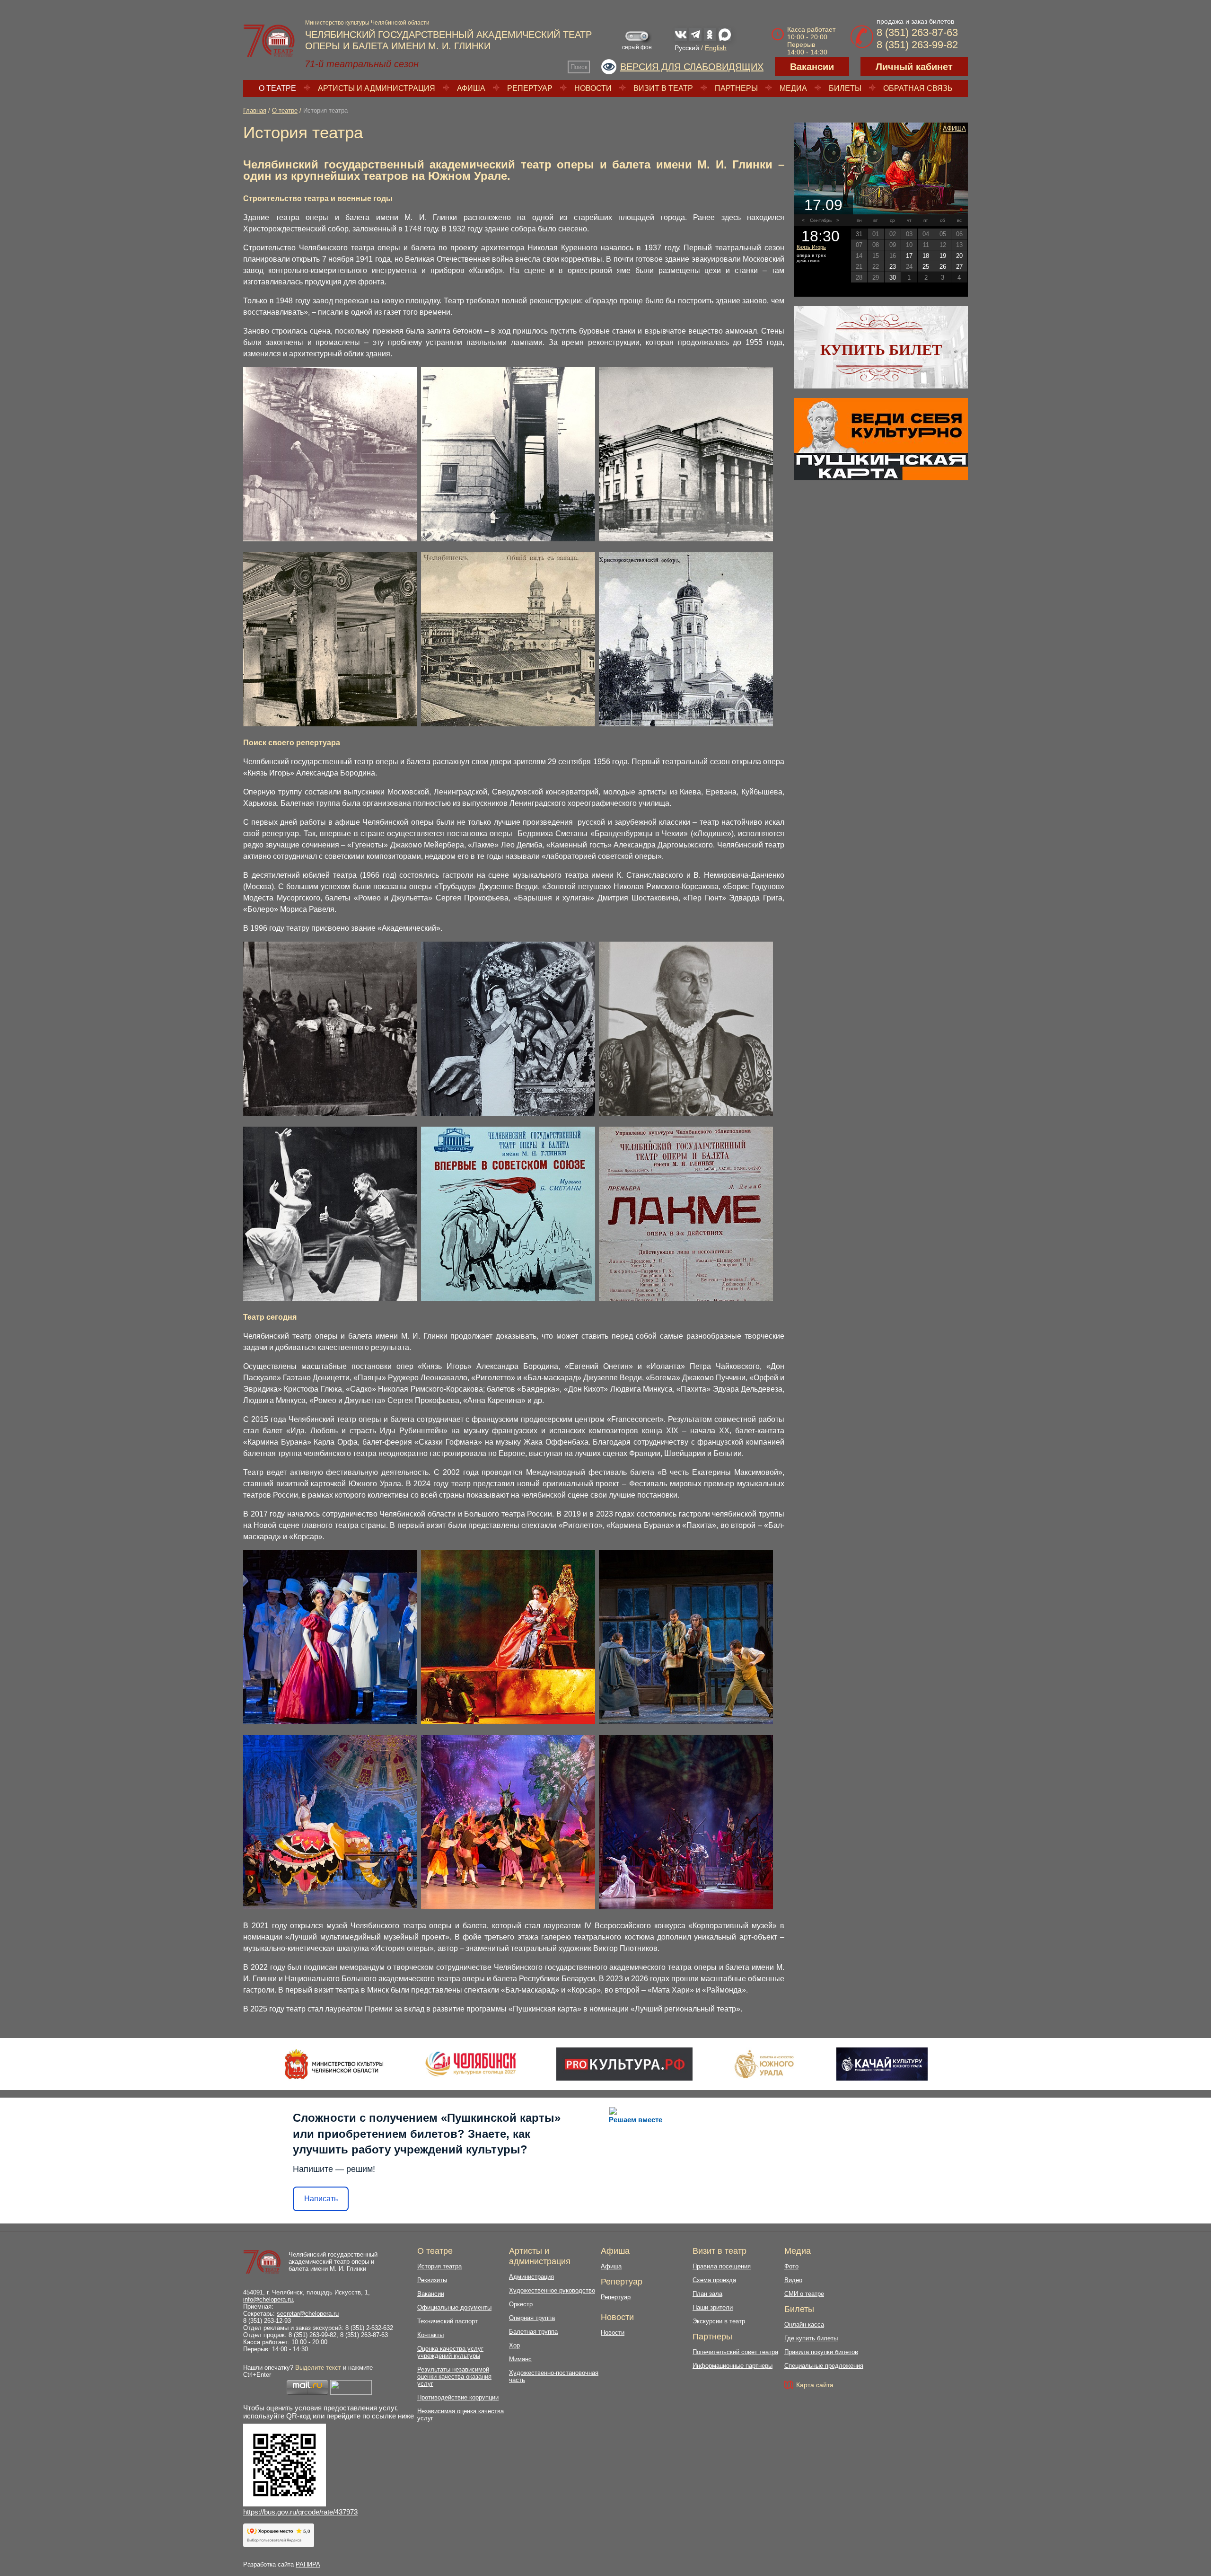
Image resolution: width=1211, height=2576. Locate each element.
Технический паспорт (448, 2321)
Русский (687, 48)
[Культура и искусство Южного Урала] (764, 2064)
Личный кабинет (914, 67)
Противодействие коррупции (458, 2397)
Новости (593, 88)
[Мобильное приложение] (882, 2064)
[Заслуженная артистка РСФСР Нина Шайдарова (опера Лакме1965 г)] (508, 1113)
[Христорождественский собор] (508, 724)
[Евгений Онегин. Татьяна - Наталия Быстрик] (330, 1722)
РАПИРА (308, 2564)
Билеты (845, 88)
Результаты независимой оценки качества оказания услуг (454, 2377)
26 (943, 267)
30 (893, 278)
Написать (321, 2199)
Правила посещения (722, 2266)
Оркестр (521, 2304)
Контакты (430, 2335)
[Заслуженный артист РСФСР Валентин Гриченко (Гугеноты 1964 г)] (686, 1113)
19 (943, 256)
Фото (791, 2266)
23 (893, 267)
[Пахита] (508, 1907)
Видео (793, 2280)
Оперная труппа (532, 2318)
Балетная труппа (533, 2332)
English (716, 48)
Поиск (579, 67)
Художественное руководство (552, 2290)
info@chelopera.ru (268, 2299)
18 (926, 256)
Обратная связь (918, 88)
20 (959, 256)
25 (926, 267)
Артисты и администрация (377, 88)
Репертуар (530, 88)
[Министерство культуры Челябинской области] (334, 2064)
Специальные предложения (824, 2366)
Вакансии (812, 67)
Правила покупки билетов (821, 2352)
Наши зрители (713, 2307)
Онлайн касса (804, 2325)
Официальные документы (454, 2307)
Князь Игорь (811, 247)
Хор (514, 2345)
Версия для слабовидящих (692, 67)
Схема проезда (714, 2280)
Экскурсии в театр (719, 2321)
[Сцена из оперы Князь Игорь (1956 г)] (330, 1113)
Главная (255, 110)
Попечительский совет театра (735, 2352)
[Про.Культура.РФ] (624, 2064)
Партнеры (736, 88)
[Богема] (686, 1722)
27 (959, 267)
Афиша (471, 88)
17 (909, 256)
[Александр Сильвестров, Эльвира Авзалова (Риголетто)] (508, 1722)
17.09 (823, 205)
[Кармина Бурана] (686, 1907)
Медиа (793, 88)
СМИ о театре (804, 2294)
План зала (707, 2294)
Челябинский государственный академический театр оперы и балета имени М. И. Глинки (333, 2262)
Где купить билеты (811, 2338)
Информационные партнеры (733, 2366)
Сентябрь (821, 220)
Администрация (531, 2277)
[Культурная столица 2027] (470, 2064)
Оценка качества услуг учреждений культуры (450, 2352)
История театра (439, 2266)
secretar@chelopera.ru (308, 2314)
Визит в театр (663, 88)
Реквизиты (432, 2280)
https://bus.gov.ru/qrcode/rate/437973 (300, 2512)
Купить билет (881, 350)
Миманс (520, 2359)
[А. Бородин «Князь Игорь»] (881, 168)
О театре (277, 88)
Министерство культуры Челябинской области (367, 23)
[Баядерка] (330, 1907)
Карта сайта (815, 2385)
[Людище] (508, 1298)
